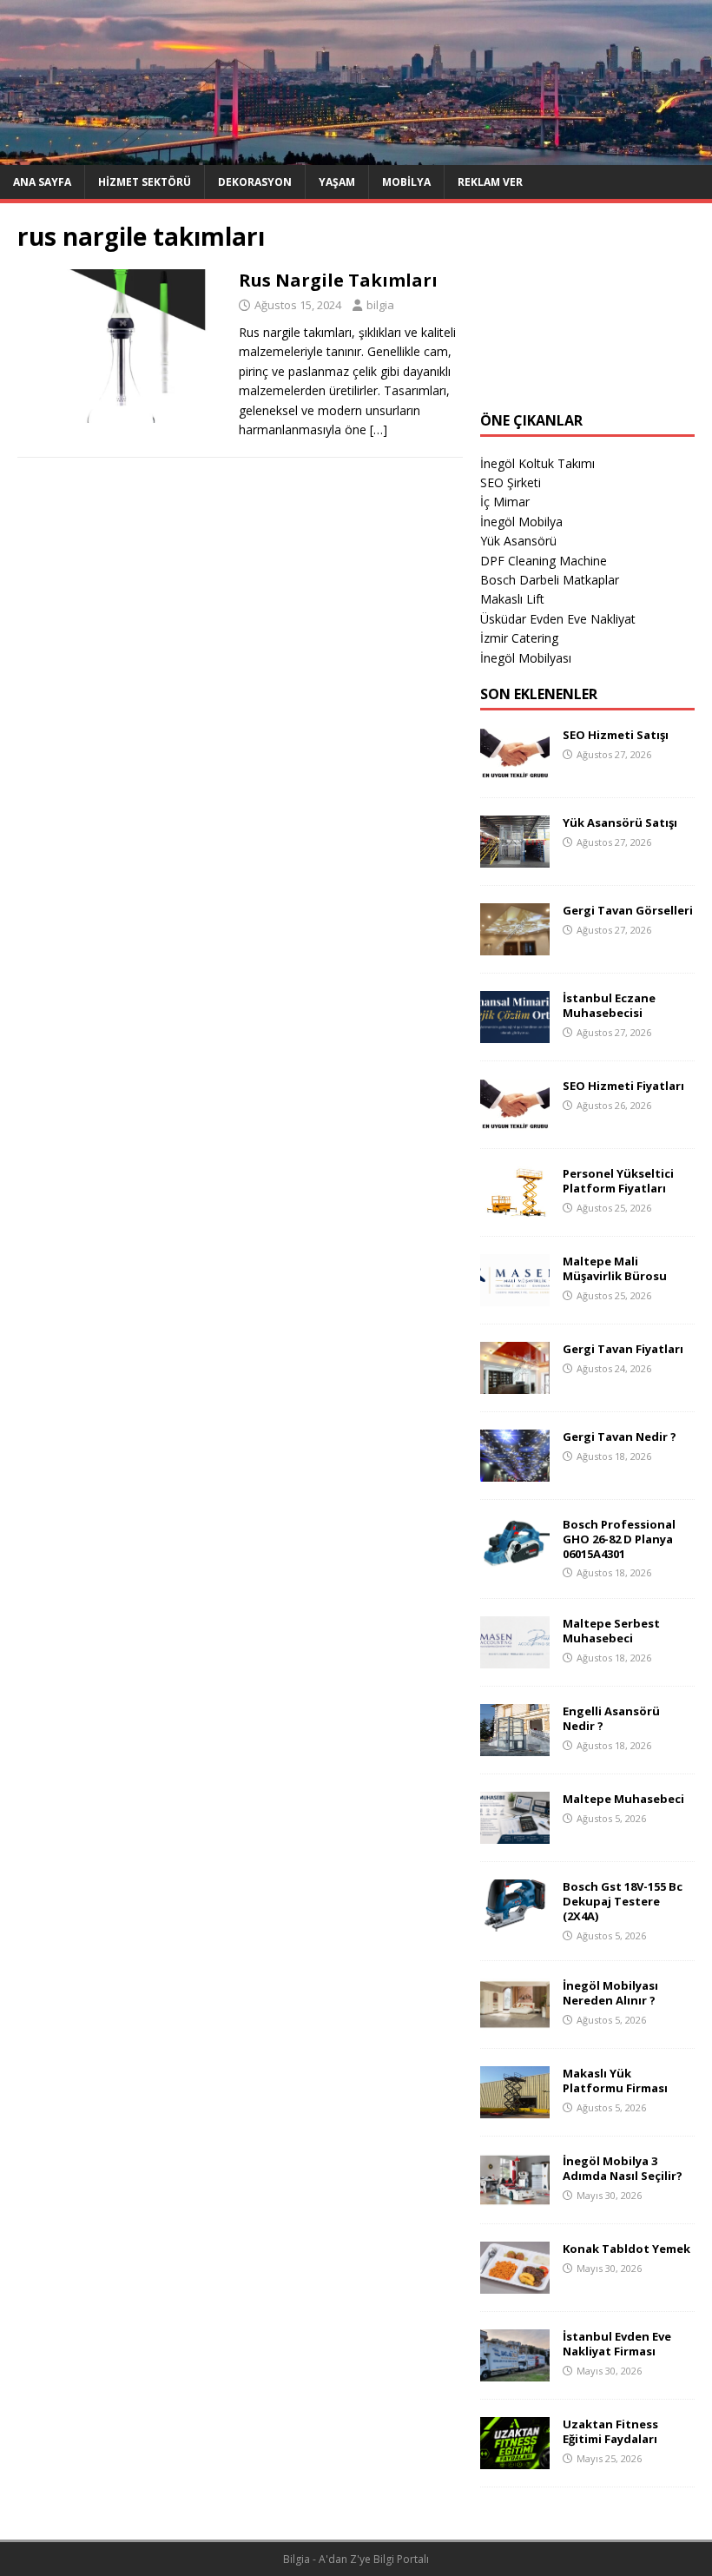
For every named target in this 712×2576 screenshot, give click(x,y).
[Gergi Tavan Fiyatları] (515, 1383)
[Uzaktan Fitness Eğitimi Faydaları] (515, 2459)
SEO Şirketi (511, 482)
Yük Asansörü (518, 541)
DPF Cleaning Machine (544, 561)
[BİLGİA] (356, 154)
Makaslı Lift (512, 599)
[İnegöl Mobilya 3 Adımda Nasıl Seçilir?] (515, 2196)
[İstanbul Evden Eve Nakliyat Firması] (515, 2371)
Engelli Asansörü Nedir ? (611, 1718)
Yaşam (337, 182)
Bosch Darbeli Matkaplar (550, 580)
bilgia (380, 305)
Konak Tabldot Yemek (626, 2249)
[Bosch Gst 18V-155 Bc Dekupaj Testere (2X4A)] (515, 1922)
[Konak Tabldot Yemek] (515, 2284)
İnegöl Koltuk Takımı (537, 463)
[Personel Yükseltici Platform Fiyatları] (515, 1208)
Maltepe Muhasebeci (623, 1799)
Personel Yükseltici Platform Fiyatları (618, 1181)
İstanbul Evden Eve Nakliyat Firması (617, 2344)
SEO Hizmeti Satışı (616, 735)
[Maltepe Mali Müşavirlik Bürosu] (515, 1295)
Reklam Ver (490, 182)
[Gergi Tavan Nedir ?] (515, 1471)
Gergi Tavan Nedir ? (620, 1437)
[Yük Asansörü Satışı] (515, 857)
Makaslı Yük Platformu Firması (615, 2081)
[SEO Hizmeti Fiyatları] (515, 1120)
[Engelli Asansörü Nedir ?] (515, 1746)
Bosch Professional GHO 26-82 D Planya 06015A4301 (619, 1539)
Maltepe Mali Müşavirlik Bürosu (615, 1268)
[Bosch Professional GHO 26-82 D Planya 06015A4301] (515, 1559)
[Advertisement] (587, 307)
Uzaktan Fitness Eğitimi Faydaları (610, 2431)
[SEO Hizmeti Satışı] (515, 769)
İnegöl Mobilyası (526, 658)
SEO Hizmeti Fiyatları (623, 1086)
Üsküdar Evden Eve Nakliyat (558, 619)
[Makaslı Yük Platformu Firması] (515, 2108)
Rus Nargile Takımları (338, 280)
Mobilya (406, 182)
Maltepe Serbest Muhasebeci (611, 1631)
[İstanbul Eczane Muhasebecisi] (515, 1032)
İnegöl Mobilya (521, 522)
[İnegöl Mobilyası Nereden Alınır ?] (515, 2021)
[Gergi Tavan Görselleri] (515, 945)
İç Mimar (505, 502)
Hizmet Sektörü (145, 182)
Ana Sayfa (42, 182)
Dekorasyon (255, 182)
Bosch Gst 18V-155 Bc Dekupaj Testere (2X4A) (623, 1901)
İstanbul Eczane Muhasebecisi (609, 1005)
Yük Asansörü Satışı (620, 822)
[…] (379, 429)
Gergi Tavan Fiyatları (623, 1349)
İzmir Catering (519, 638)
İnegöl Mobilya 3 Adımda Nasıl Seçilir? (623, 2168)
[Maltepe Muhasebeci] (515, 1834)
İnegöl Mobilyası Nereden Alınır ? (610, 1993)
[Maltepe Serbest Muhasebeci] (515, 1658)
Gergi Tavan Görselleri (628, 910)
